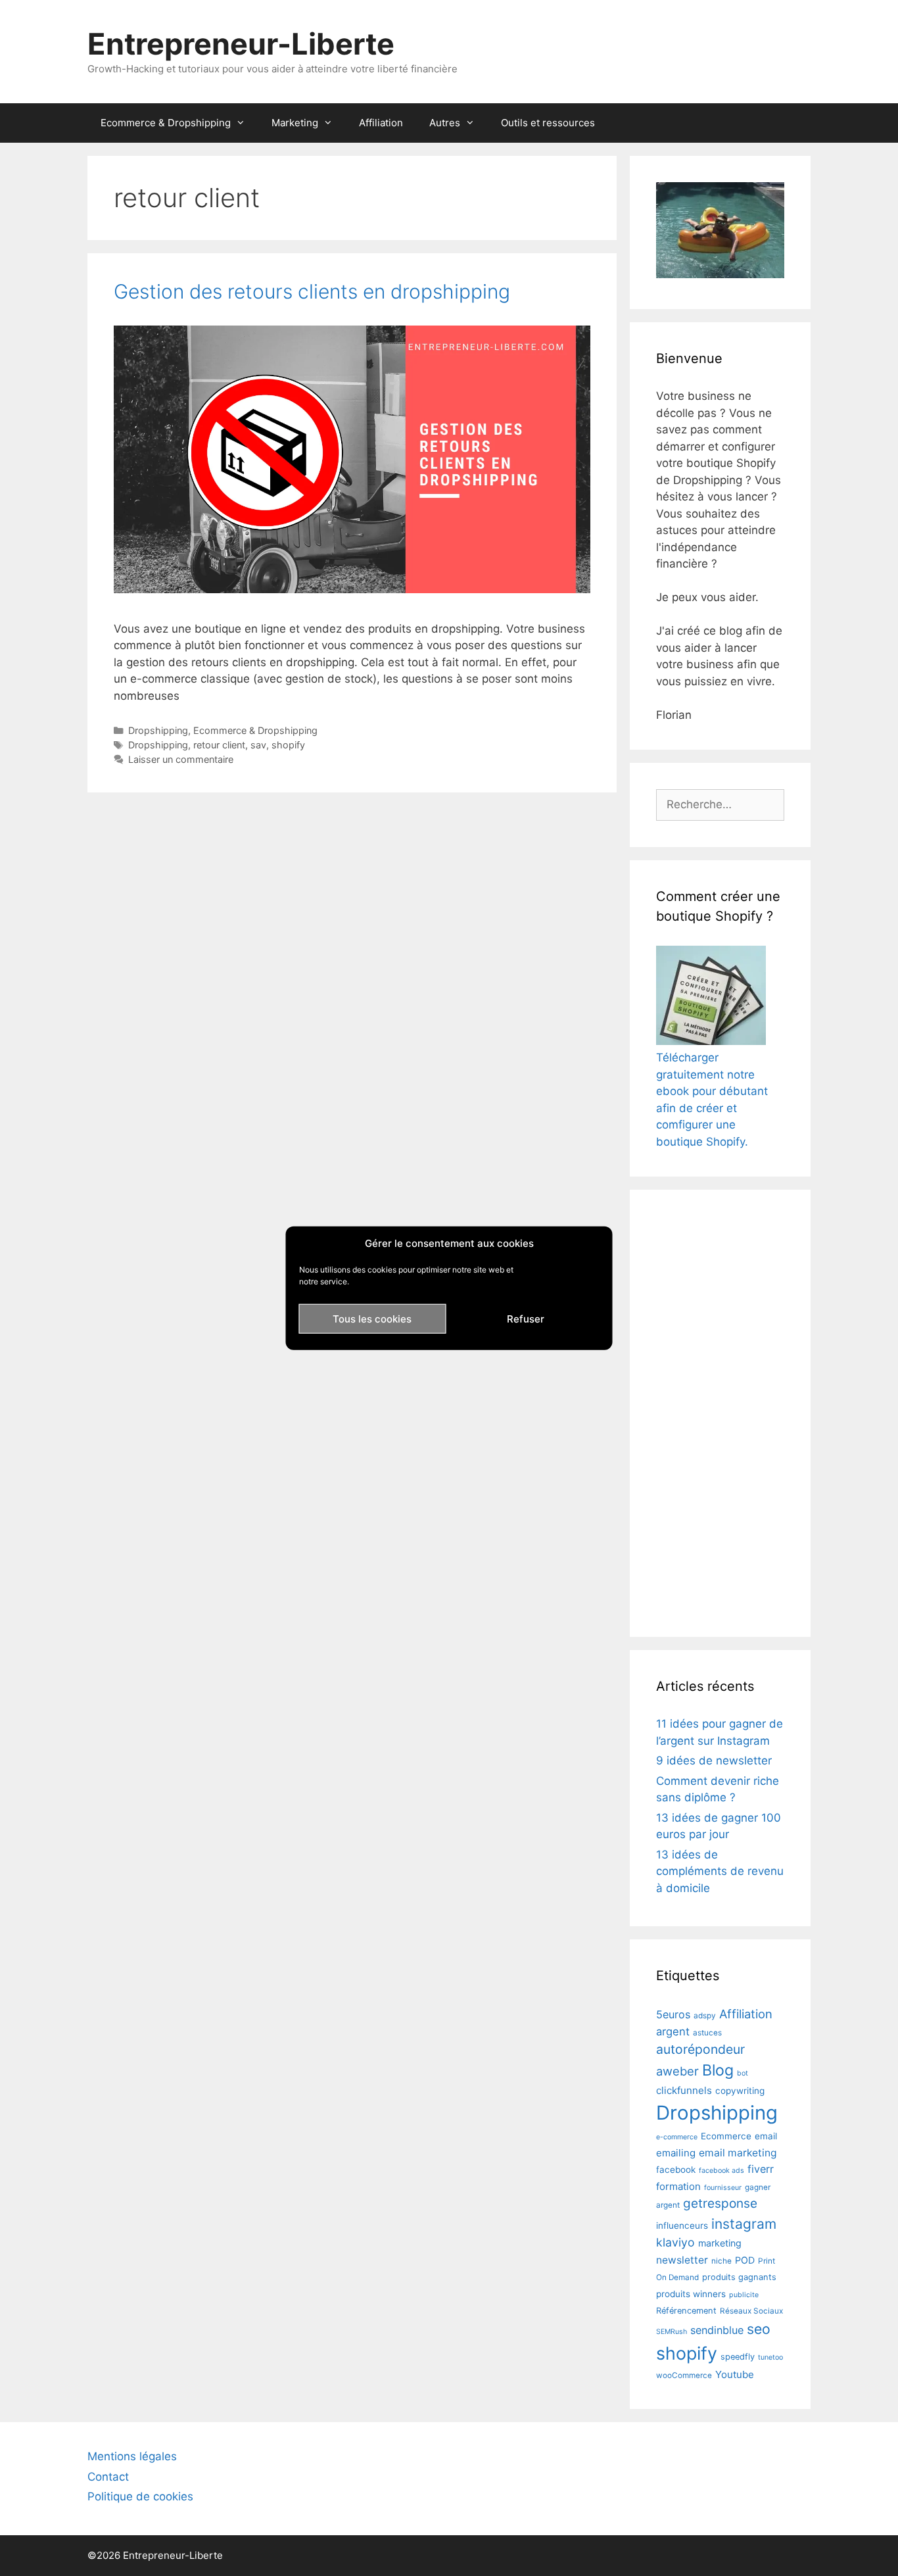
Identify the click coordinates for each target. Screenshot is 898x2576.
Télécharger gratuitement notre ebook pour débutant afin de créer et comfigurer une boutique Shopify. (712, 1100)
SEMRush (672, 2332)
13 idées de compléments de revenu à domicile (720, 1871)
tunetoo (770, 2357)
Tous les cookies (372, 1318)
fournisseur (723, 2188)
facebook (676, 2170)
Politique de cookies (140, 2496)
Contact (108, 2477)
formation (678, 2186)
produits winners (691, 2294)
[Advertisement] (720, 1413)
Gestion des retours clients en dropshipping (312, 291)
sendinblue (717, 2330)
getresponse (720, 2203)
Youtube (735, 2374)
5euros (673, 2014)
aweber (677, 2071)
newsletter (682, 2260)
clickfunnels (684, 2090)
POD (745, 2260)
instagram (744, 2224)
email (766, 2136)
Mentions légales (132, 2456)
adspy (705, 2016)
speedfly (738, 2357)
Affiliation (381, 123)
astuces (707, 2033)
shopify (288, 745)
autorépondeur (700, 2049)
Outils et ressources (548, 123)
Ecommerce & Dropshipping (166, 123)
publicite (744, 2295)
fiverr (761, 2169)
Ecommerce (726, 2136)
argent (673, 2031)
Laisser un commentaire (181, 759)
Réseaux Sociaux (751, 2311)
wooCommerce (684, 2375)
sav (258, 745)
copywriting (740, 2091)
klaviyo (675, 2242)
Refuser (526, 1318)
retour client (219, 745)
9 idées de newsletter (714, 1761)
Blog (718, 2070)
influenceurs (682, 2225)
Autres (445, 123)
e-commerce (677, 2137)
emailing (676, 2153)
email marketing (738, 2153)
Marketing (295, 123)
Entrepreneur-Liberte (241, 44)
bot (743, 2073)
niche (721, 2261)
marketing (720, 2243)
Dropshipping (158, 730)
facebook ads (721, 2171)
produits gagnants (739, 2277)
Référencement (686, 2311)
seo (759, 2329)
